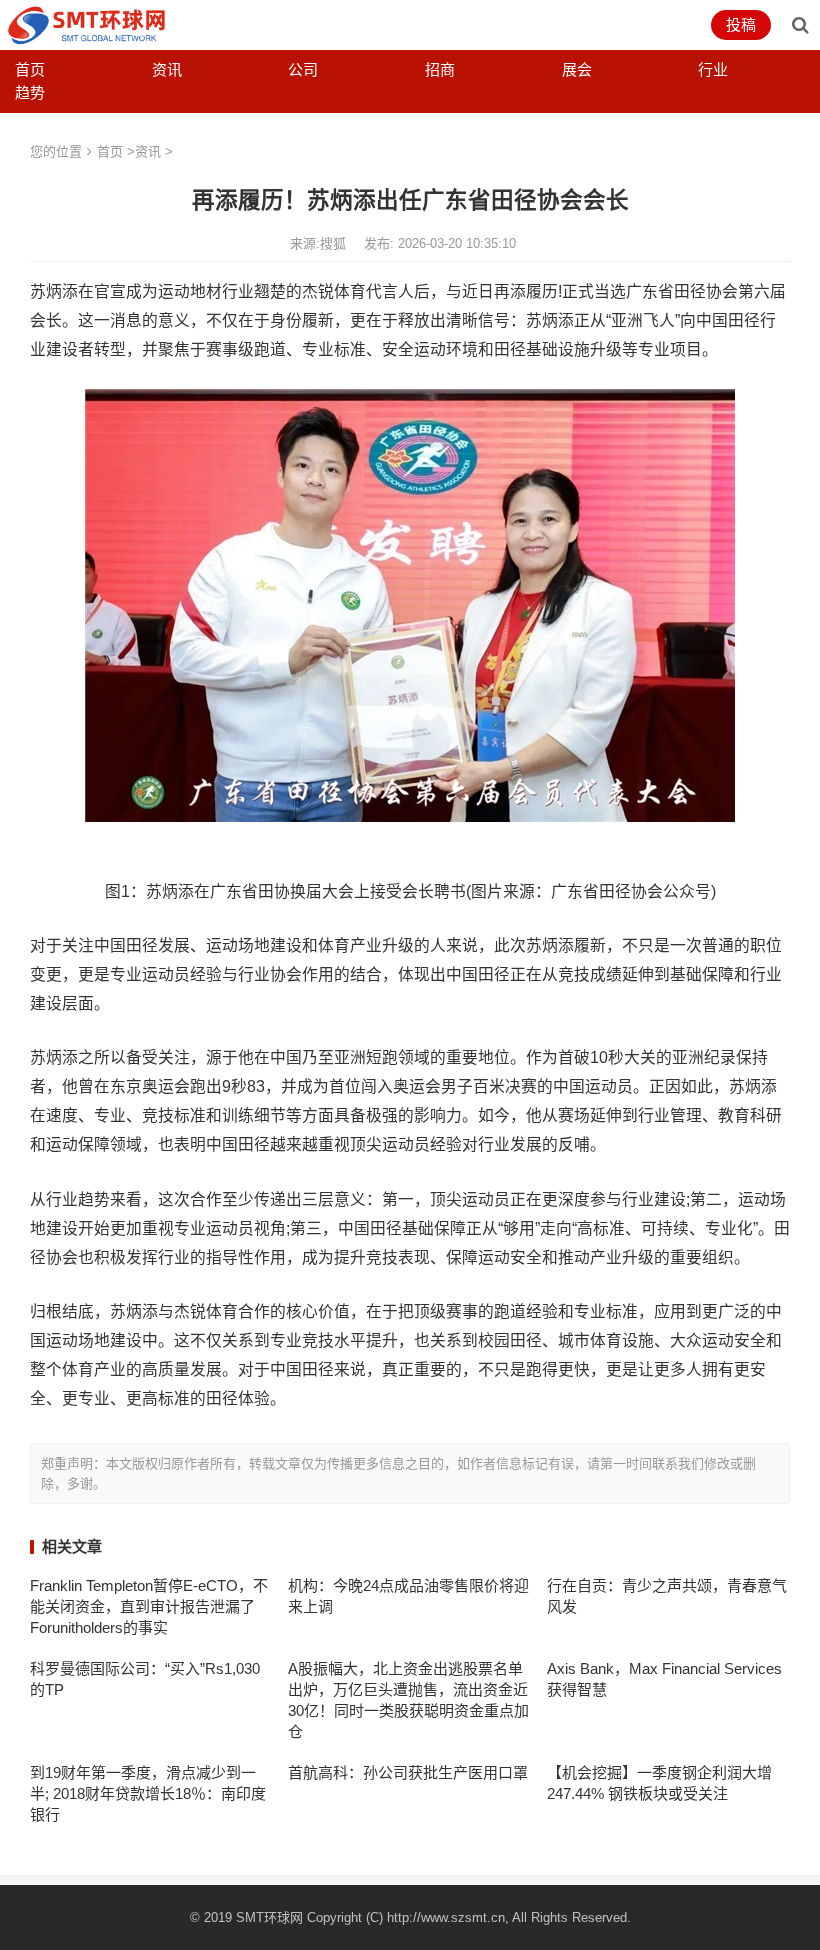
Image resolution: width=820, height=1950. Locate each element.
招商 (440, 69)
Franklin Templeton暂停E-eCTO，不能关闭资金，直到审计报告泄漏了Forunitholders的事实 (149, 1606)
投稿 (741, 24)
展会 (577, 69)
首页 (30, 69)
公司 (303, 69)
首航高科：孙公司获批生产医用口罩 (408, 1772)
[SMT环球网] (87, 23)
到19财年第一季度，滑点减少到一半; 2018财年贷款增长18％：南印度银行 (148, 1793)
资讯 (167, 69)
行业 (713, 69)
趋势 (30, 92)
